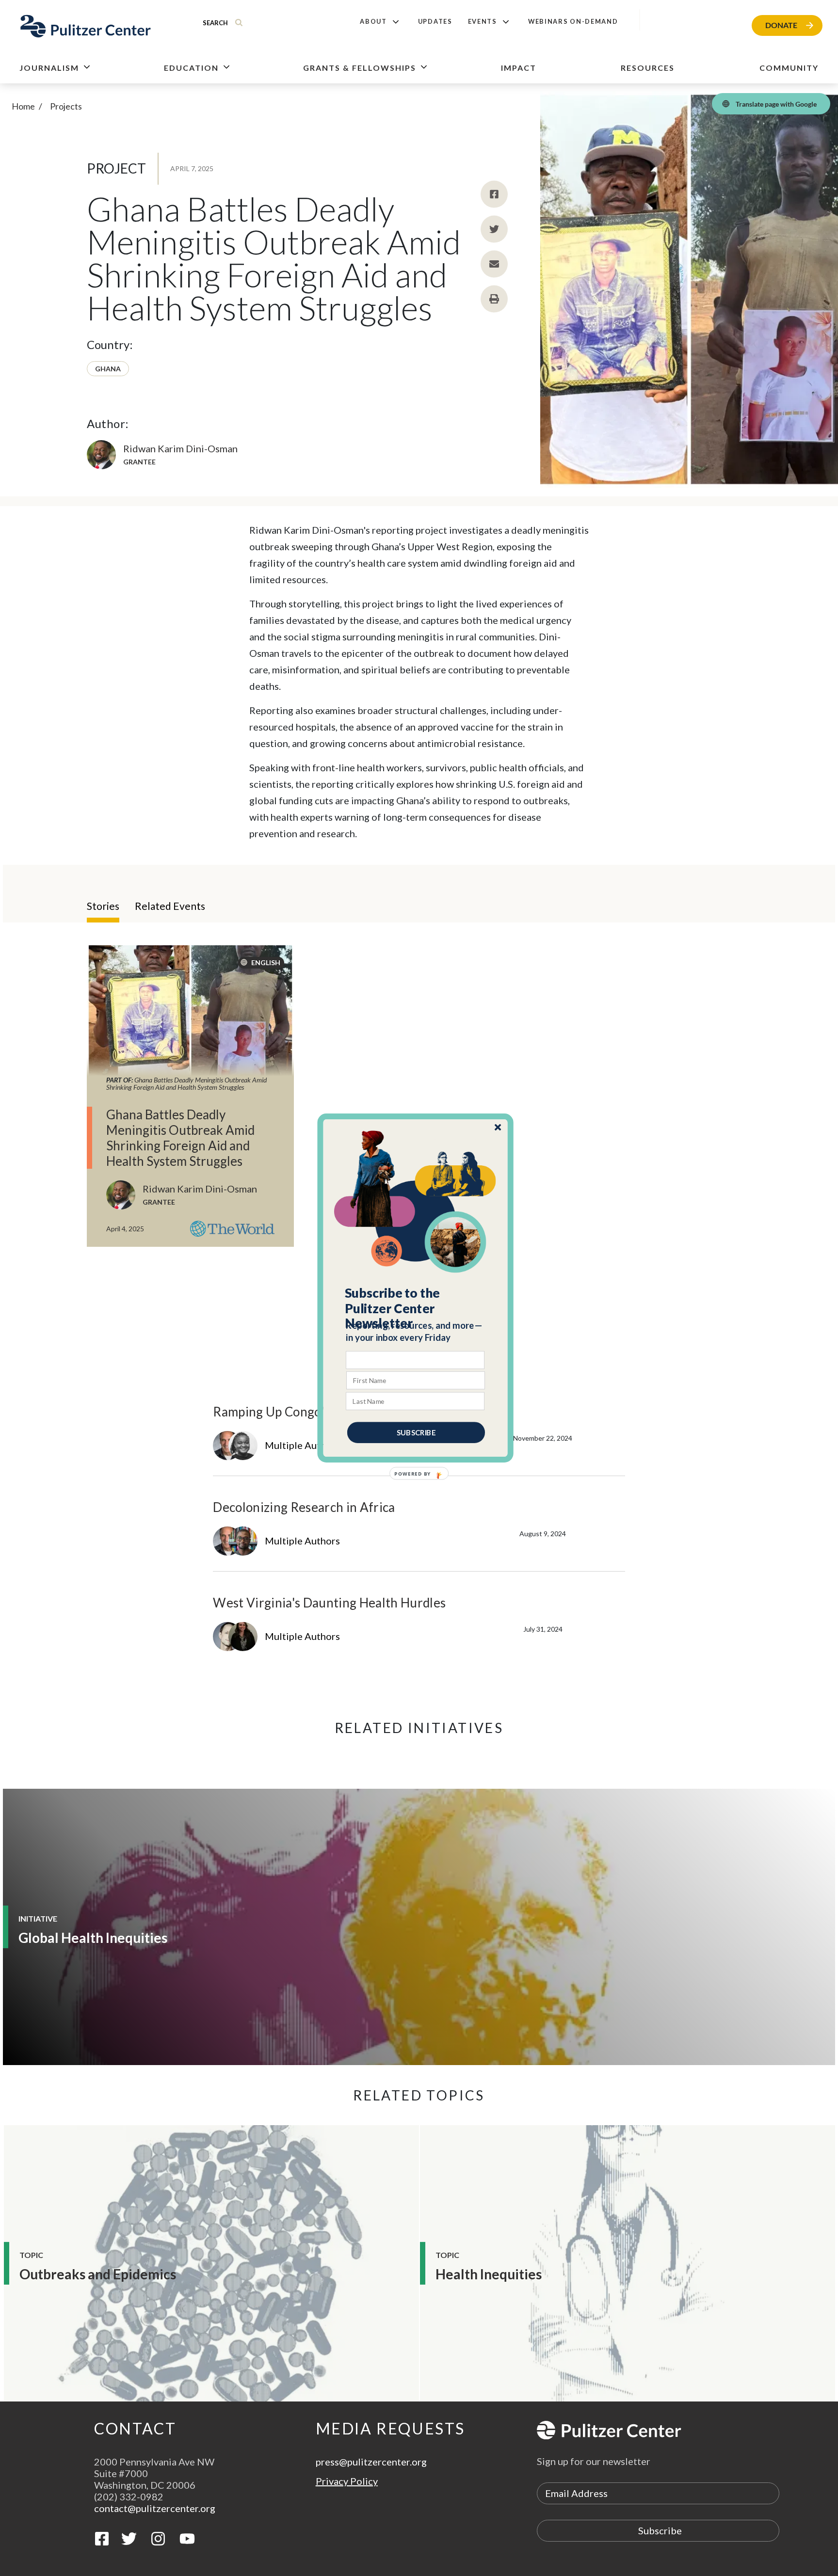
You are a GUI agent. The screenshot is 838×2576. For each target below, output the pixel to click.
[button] (416, 1308)
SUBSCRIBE (416, 1432)
